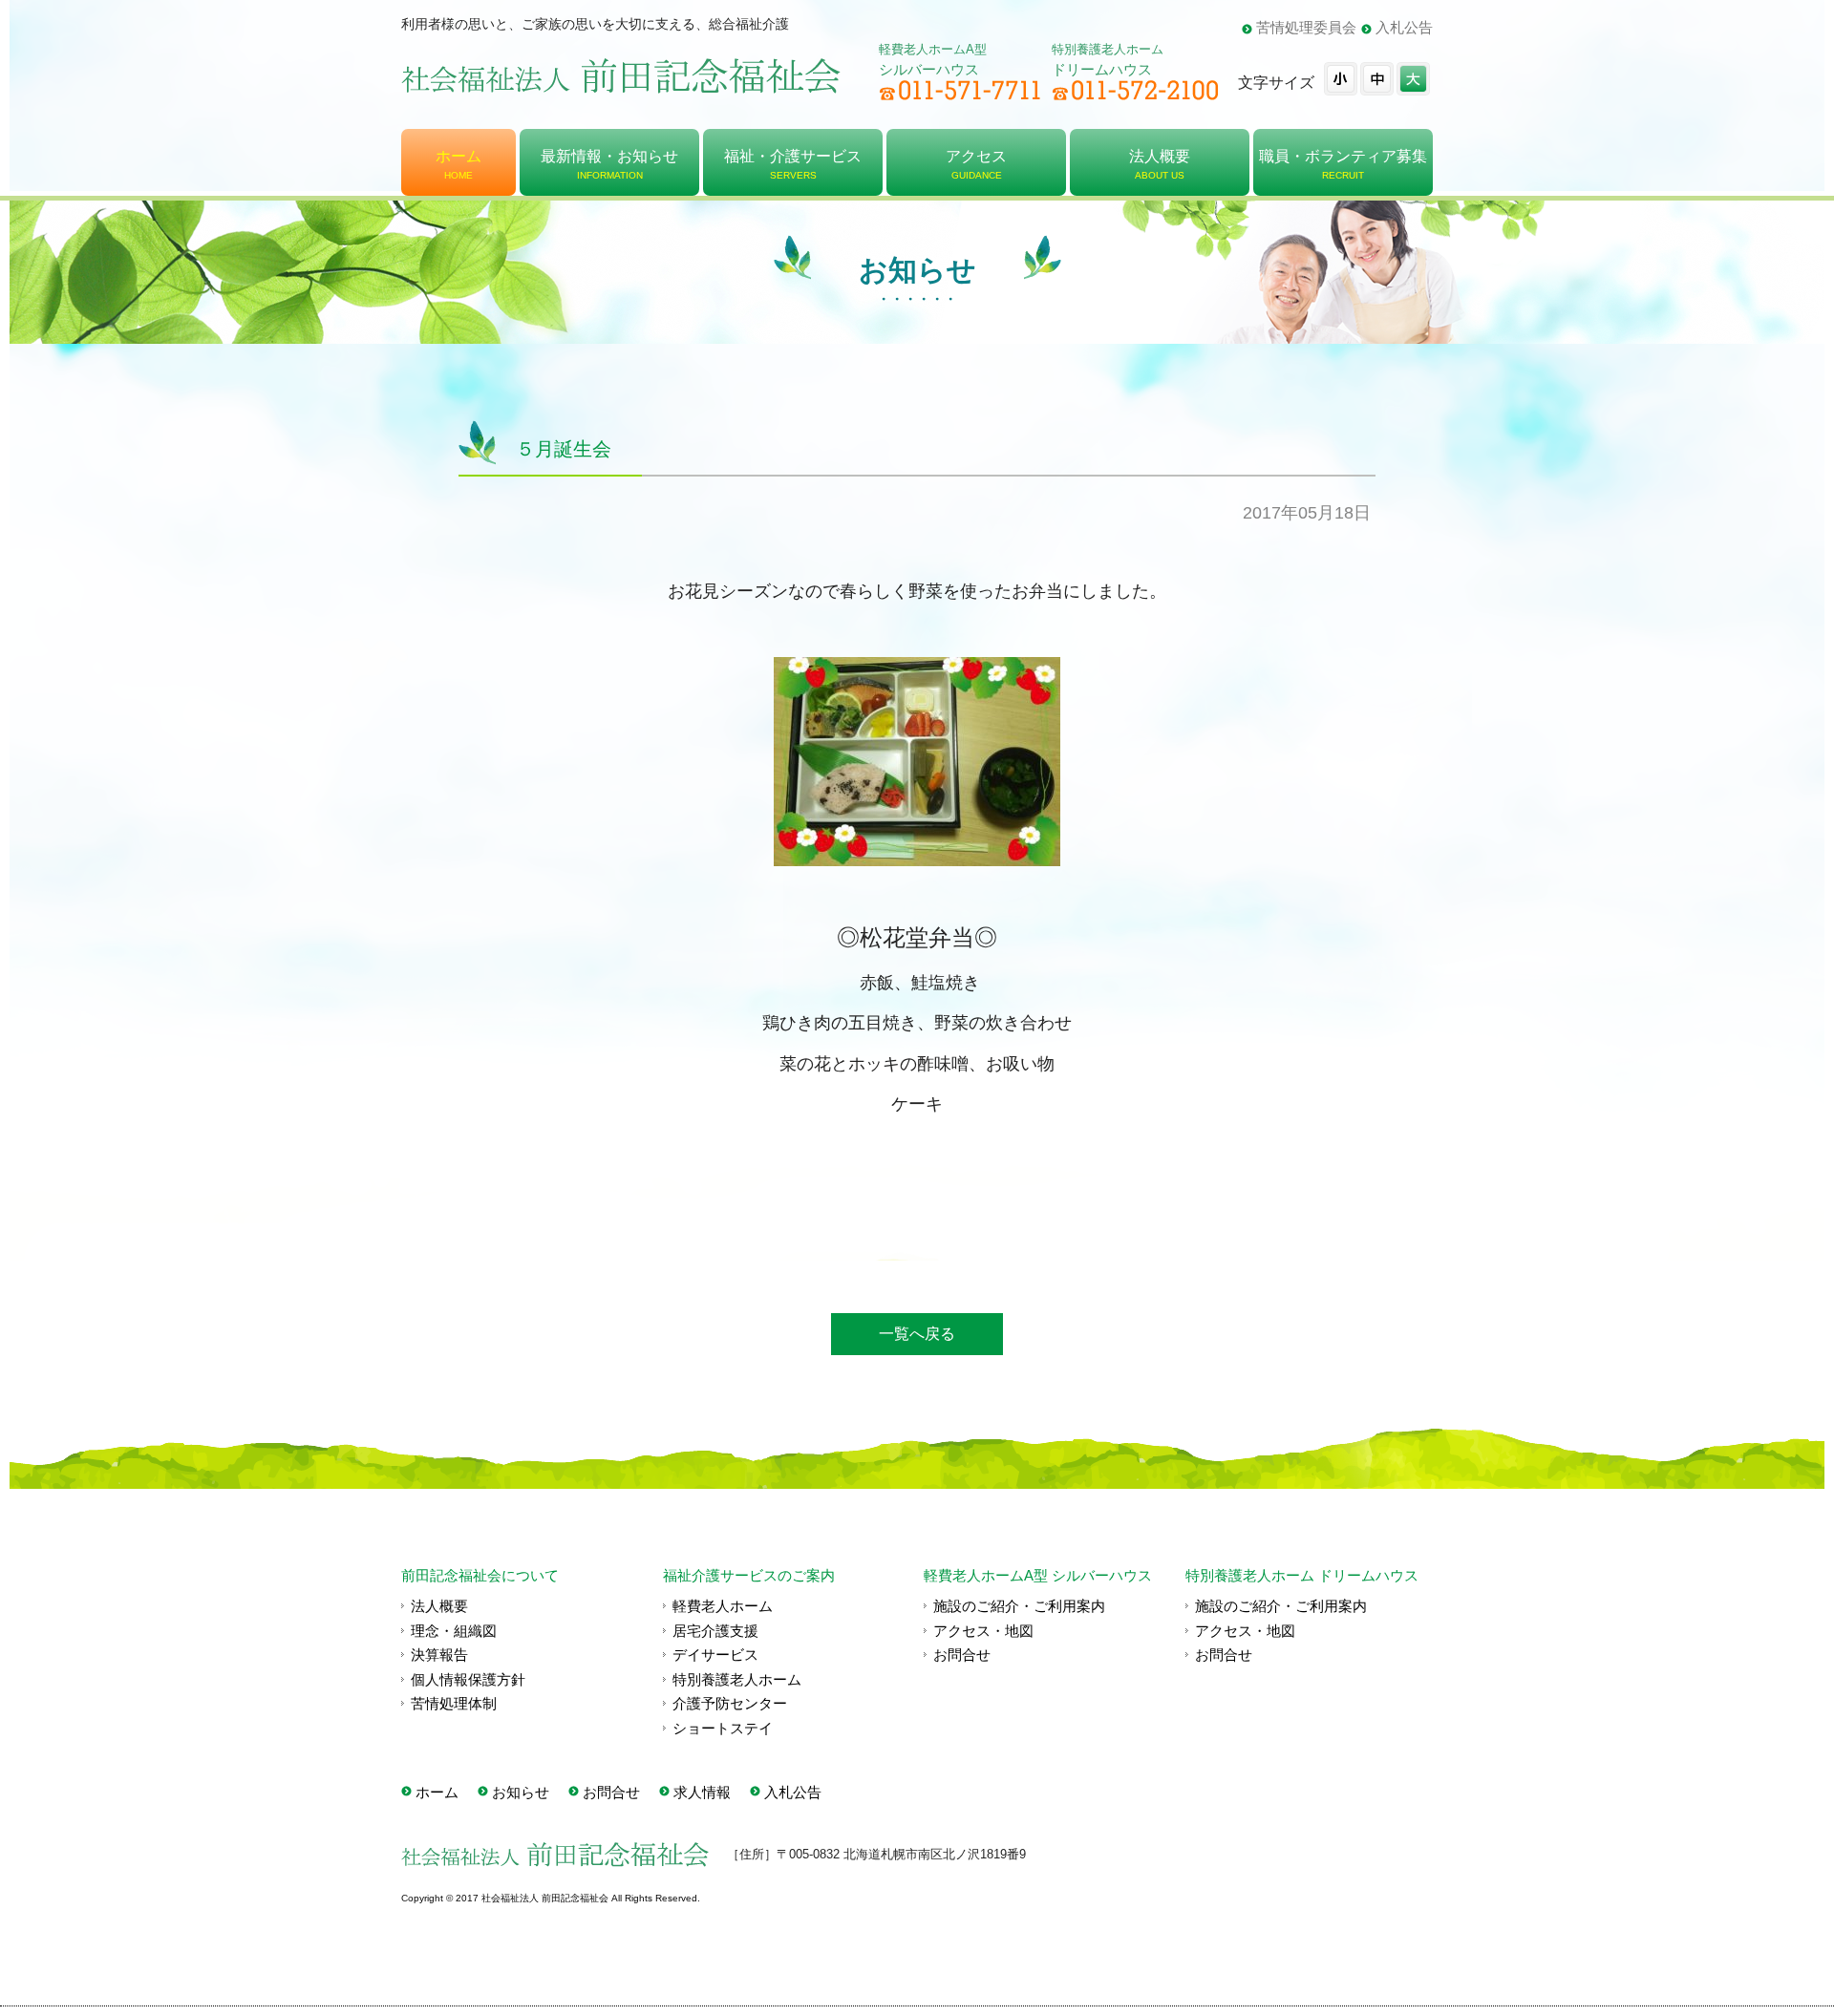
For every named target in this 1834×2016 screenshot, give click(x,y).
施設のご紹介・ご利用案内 (1019, 1606)
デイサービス (715, 1655)
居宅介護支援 (715, 1631)
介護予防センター (730, 1703)
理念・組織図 (454, 1631)
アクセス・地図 (983, 1631)
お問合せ (962, 1655)
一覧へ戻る (917, 1334)
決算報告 (439, 1655)
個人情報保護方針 (468, 1679)
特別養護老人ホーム (737, 1679)
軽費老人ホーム (723, 1606)
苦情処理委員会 (1306, 27)
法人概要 (439, 1606)
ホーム (437, 1792)
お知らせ (521, 1792)
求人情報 (702, 1792)
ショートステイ (723, 1728)
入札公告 (1404, 27)
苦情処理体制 (454, 1703)
